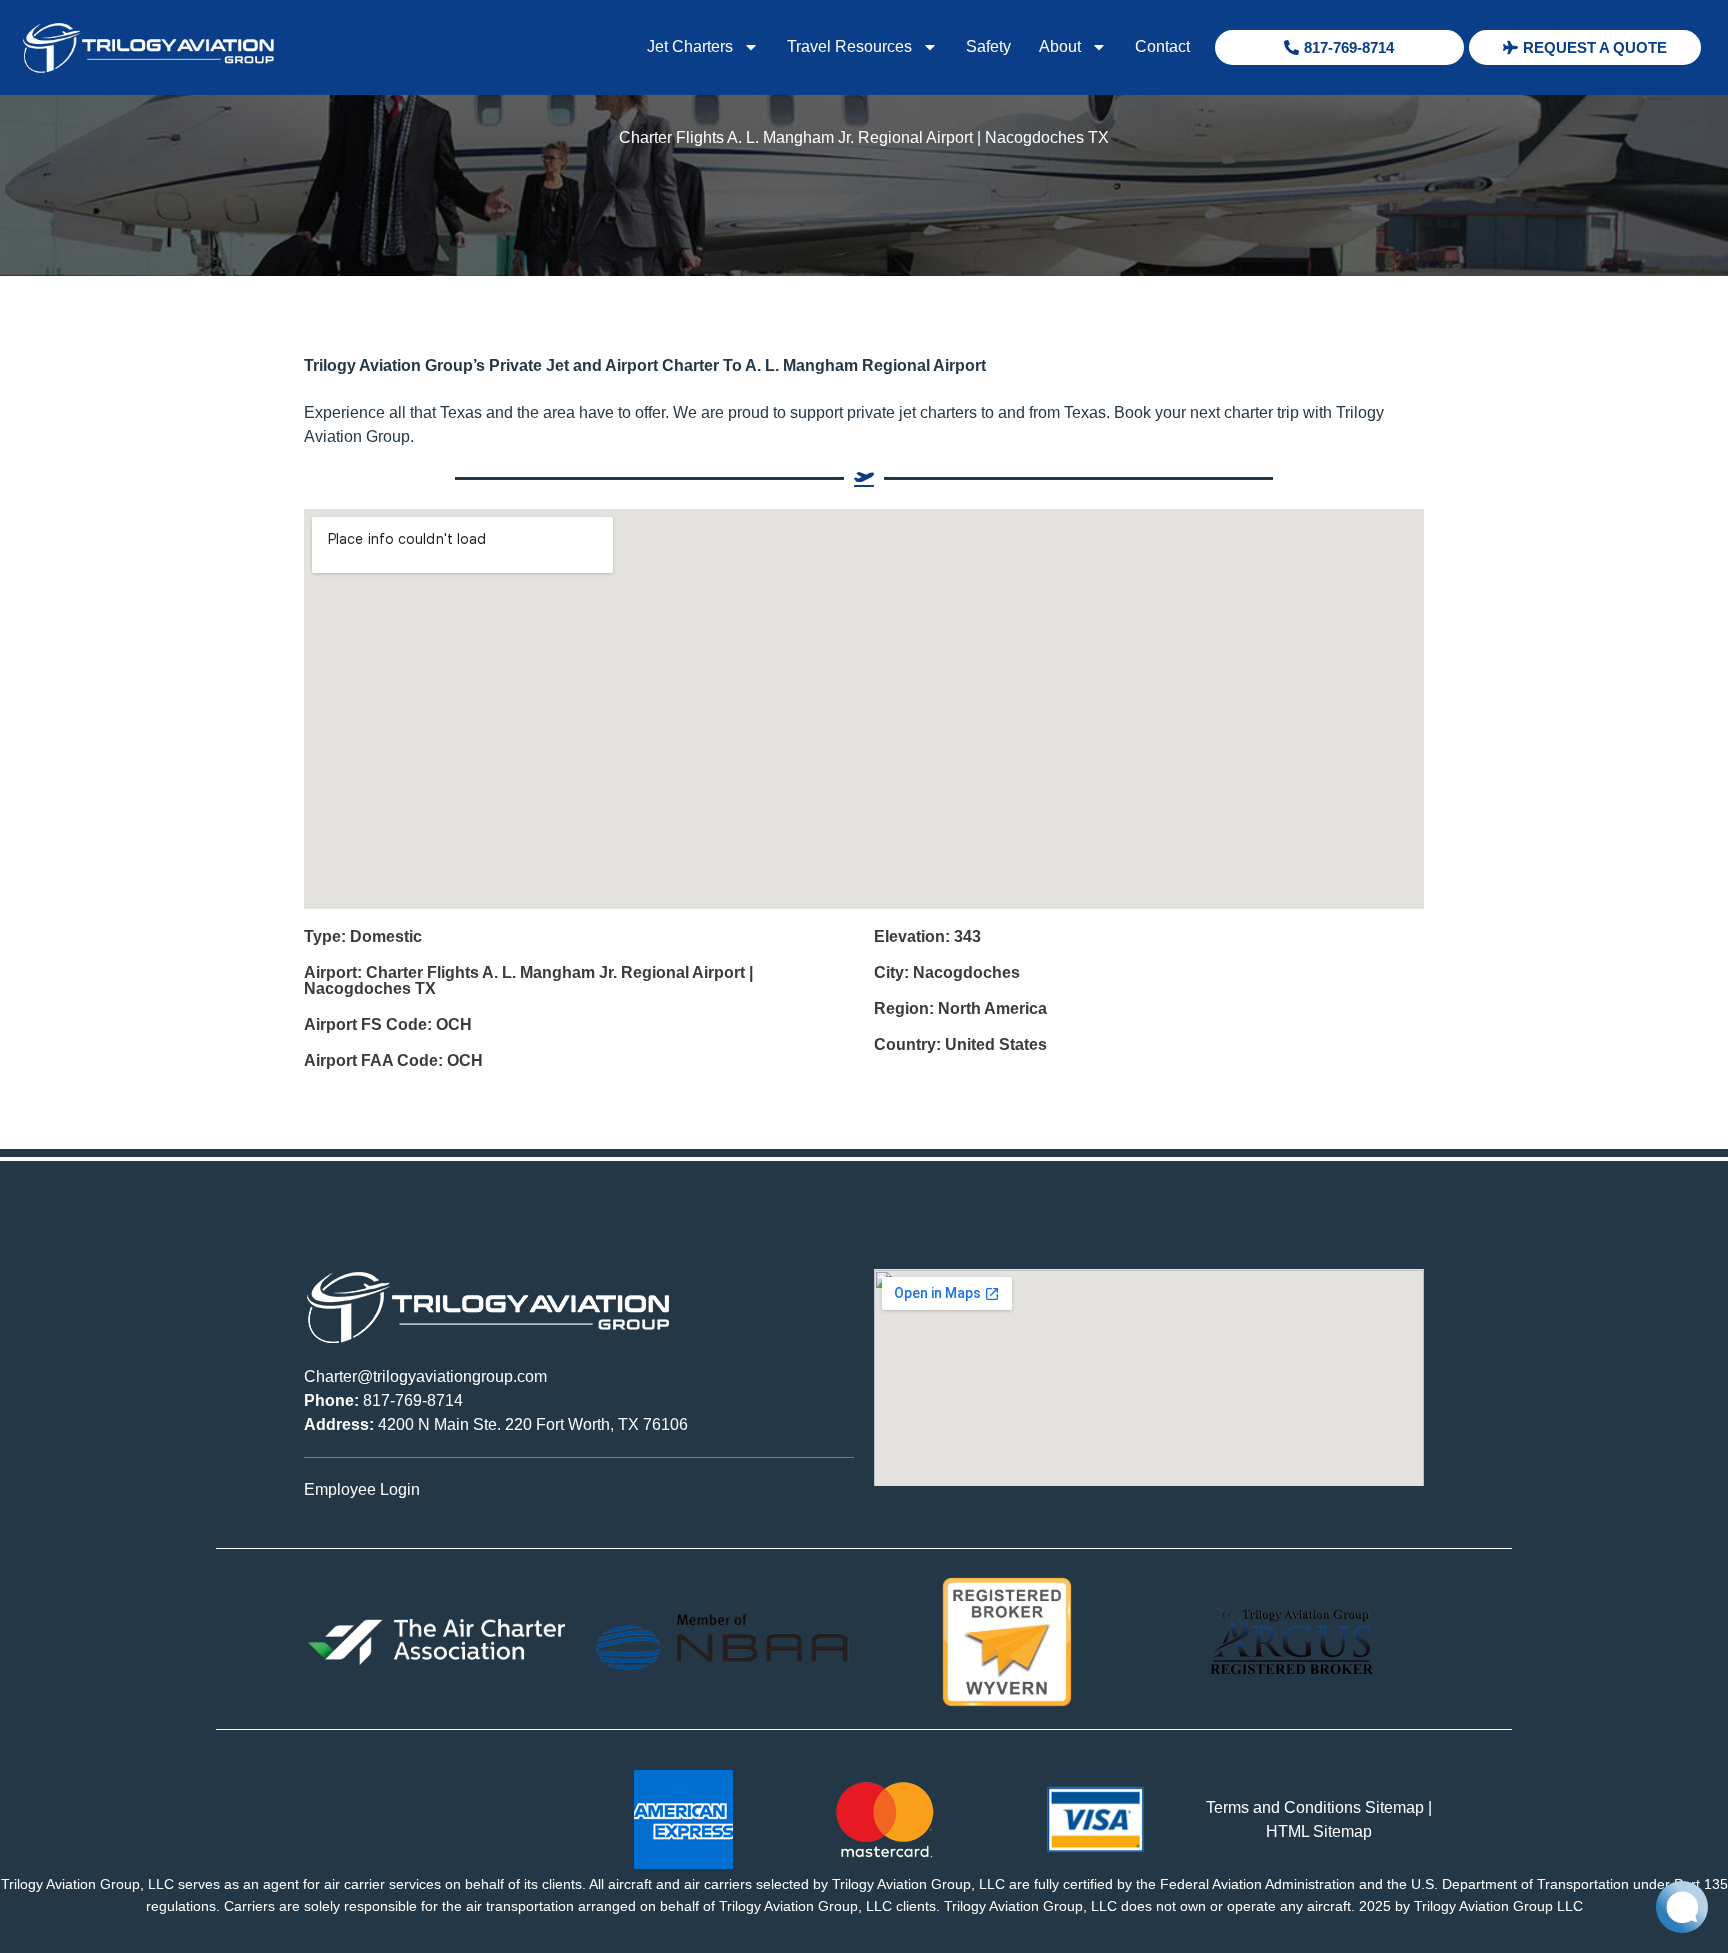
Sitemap (1394, 1807)
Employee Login (362, 1489)
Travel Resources (849, 46)
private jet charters (912, 412)
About (1060, 46)
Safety (988, 46)
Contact (1162, 46)
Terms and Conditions (1283, 1807)
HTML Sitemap (1319, 1831)
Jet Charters (690, 46)
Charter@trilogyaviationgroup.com (425, 1376)
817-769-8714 (383, 1400)
